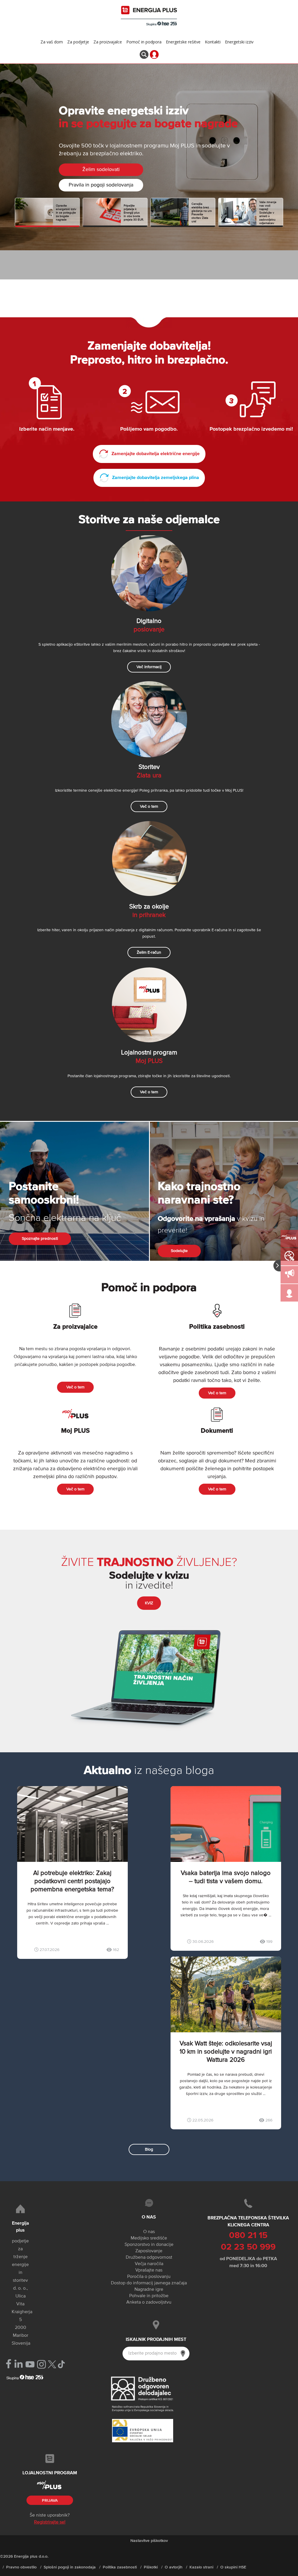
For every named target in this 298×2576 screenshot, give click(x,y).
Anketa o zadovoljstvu (149, 2302)
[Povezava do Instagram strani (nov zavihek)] (41, 2364)
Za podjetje (78, 42)
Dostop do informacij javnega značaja (149, 2283)
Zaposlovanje (149, 2251)
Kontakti (213, 42)
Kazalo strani (201, 2567)
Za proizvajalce (108, 42)
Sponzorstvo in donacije (149, 2245)
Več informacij (149, 667)
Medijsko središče (149, 2238)
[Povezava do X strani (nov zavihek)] (52, 2364)
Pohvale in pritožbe (149, 2296)
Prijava (50, 2501)
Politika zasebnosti (120, 2567)
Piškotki (151, 2567)
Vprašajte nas (149, 2270)
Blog (149, 2149)
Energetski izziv (239, 42)
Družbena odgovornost (149, 2258)
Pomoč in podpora (144, 42)
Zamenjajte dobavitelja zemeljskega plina (155, 478)
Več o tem (149, 807)
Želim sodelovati (101, 170)
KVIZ (149, 1603)
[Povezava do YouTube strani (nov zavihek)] (30, 2364)
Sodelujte (179, 1251)
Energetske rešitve (183, 42)
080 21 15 (248, 2236)
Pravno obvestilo (21, 2567)
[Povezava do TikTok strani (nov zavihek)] (61, 2364)
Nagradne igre (149, 2290)
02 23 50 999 (248, 2247)
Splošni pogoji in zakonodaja (70, 2567)
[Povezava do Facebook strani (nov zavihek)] (9, 2364)
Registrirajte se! (50, 2522)
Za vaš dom (52, 42)
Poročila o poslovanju (149, 2277)
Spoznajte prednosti (40, 1239)
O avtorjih (174, 2567)
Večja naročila (149, 2264)
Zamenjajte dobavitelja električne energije (155, 454)
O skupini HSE (233, 2567)
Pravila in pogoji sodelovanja (101, 185)
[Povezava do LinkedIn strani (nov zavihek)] (18, 2364)
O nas (149, 2232)
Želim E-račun (149, 952)
